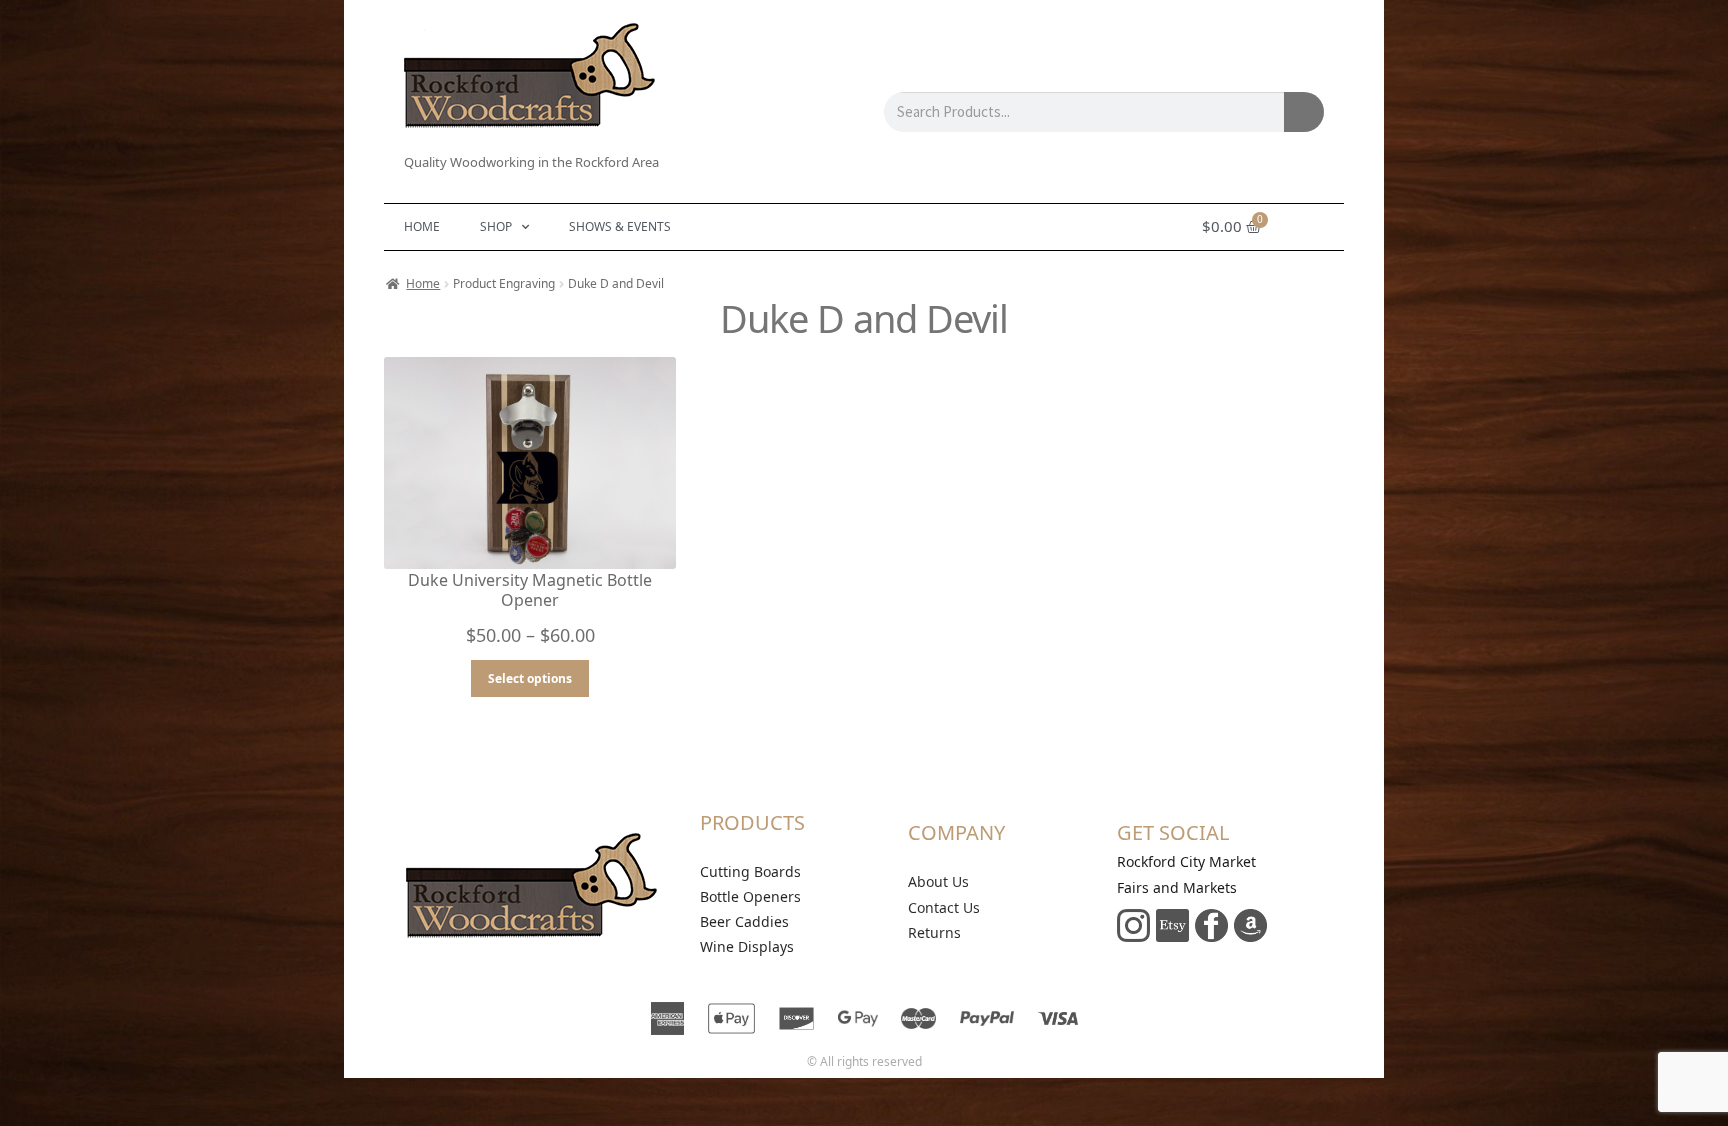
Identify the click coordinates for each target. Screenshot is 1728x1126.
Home (422, 226)
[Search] (1304, 112)
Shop (496, 226)
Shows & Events (620, 226)
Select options (530, 678)
